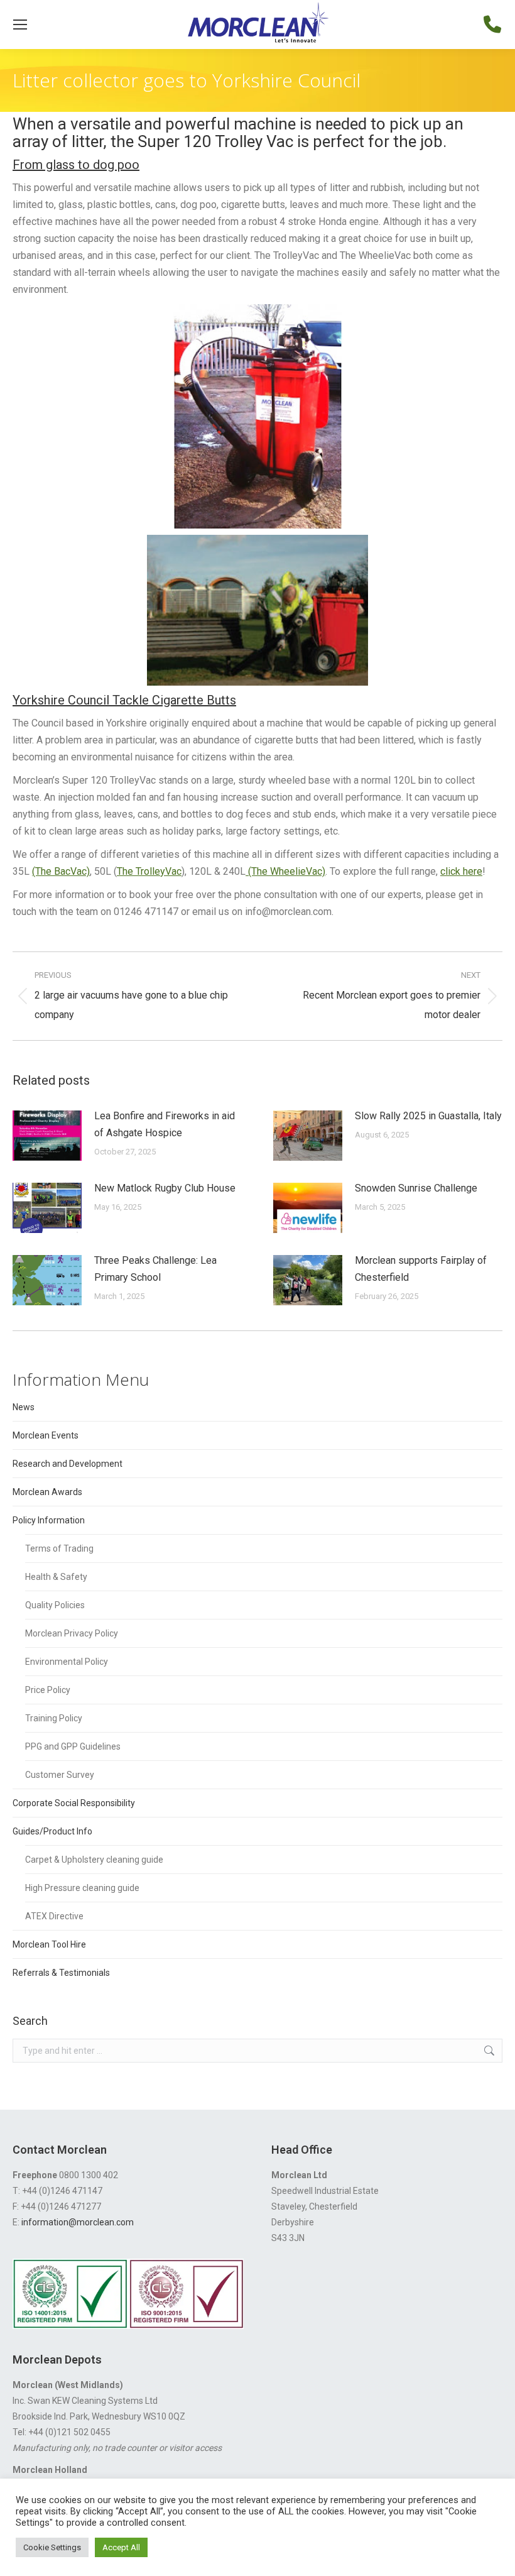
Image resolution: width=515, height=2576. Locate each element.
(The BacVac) (61, 871)
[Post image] (47, 1136)
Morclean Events (46, 1435)
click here (461, 871)
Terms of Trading (59, 1548)
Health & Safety (56, 1577)
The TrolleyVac (149, 871)
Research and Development (68, 1464)
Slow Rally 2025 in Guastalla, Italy (428, 1116)
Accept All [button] (121, 2547)
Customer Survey (60, 1775)
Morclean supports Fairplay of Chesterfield (421, 1269)
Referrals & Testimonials (61, 1973)
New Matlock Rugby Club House (165, 1188)
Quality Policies (55, 1605)
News (24, 1407)
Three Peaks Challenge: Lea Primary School (155, 1269)
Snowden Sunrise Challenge (416, 1188)
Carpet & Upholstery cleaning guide (94, 1860)
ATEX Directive (54, 1916)
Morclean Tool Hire (49, 1944)
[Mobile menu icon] (20, 25)
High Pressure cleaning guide (82, 1888)
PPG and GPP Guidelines (73, 1746)
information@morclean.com (78, 2222)
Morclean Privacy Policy (72, 1633)
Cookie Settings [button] (52, 2547)
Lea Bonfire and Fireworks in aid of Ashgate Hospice (165, 1124)
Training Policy (54, 1718)
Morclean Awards (47, 1492)
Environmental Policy (67, 1662)
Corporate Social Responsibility (74, 1803)
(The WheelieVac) (285, 871)
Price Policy (48, 1690)
